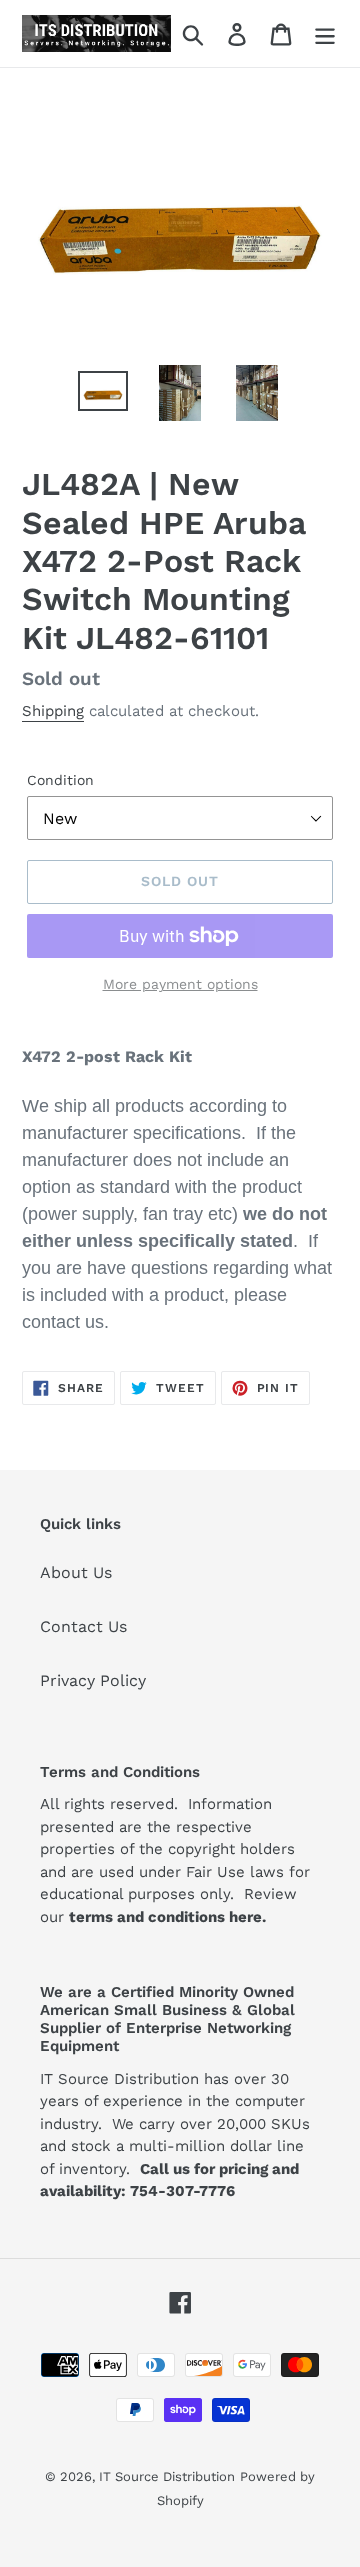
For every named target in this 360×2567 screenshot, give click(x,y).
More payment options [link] (180, 984)
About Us (76, 1572)
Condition (60, 780)
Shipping (53, 711)
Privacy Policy (93, 1680)
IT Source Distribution (167, 2476)
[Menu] (325, 33)
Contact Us (83, 1626)
